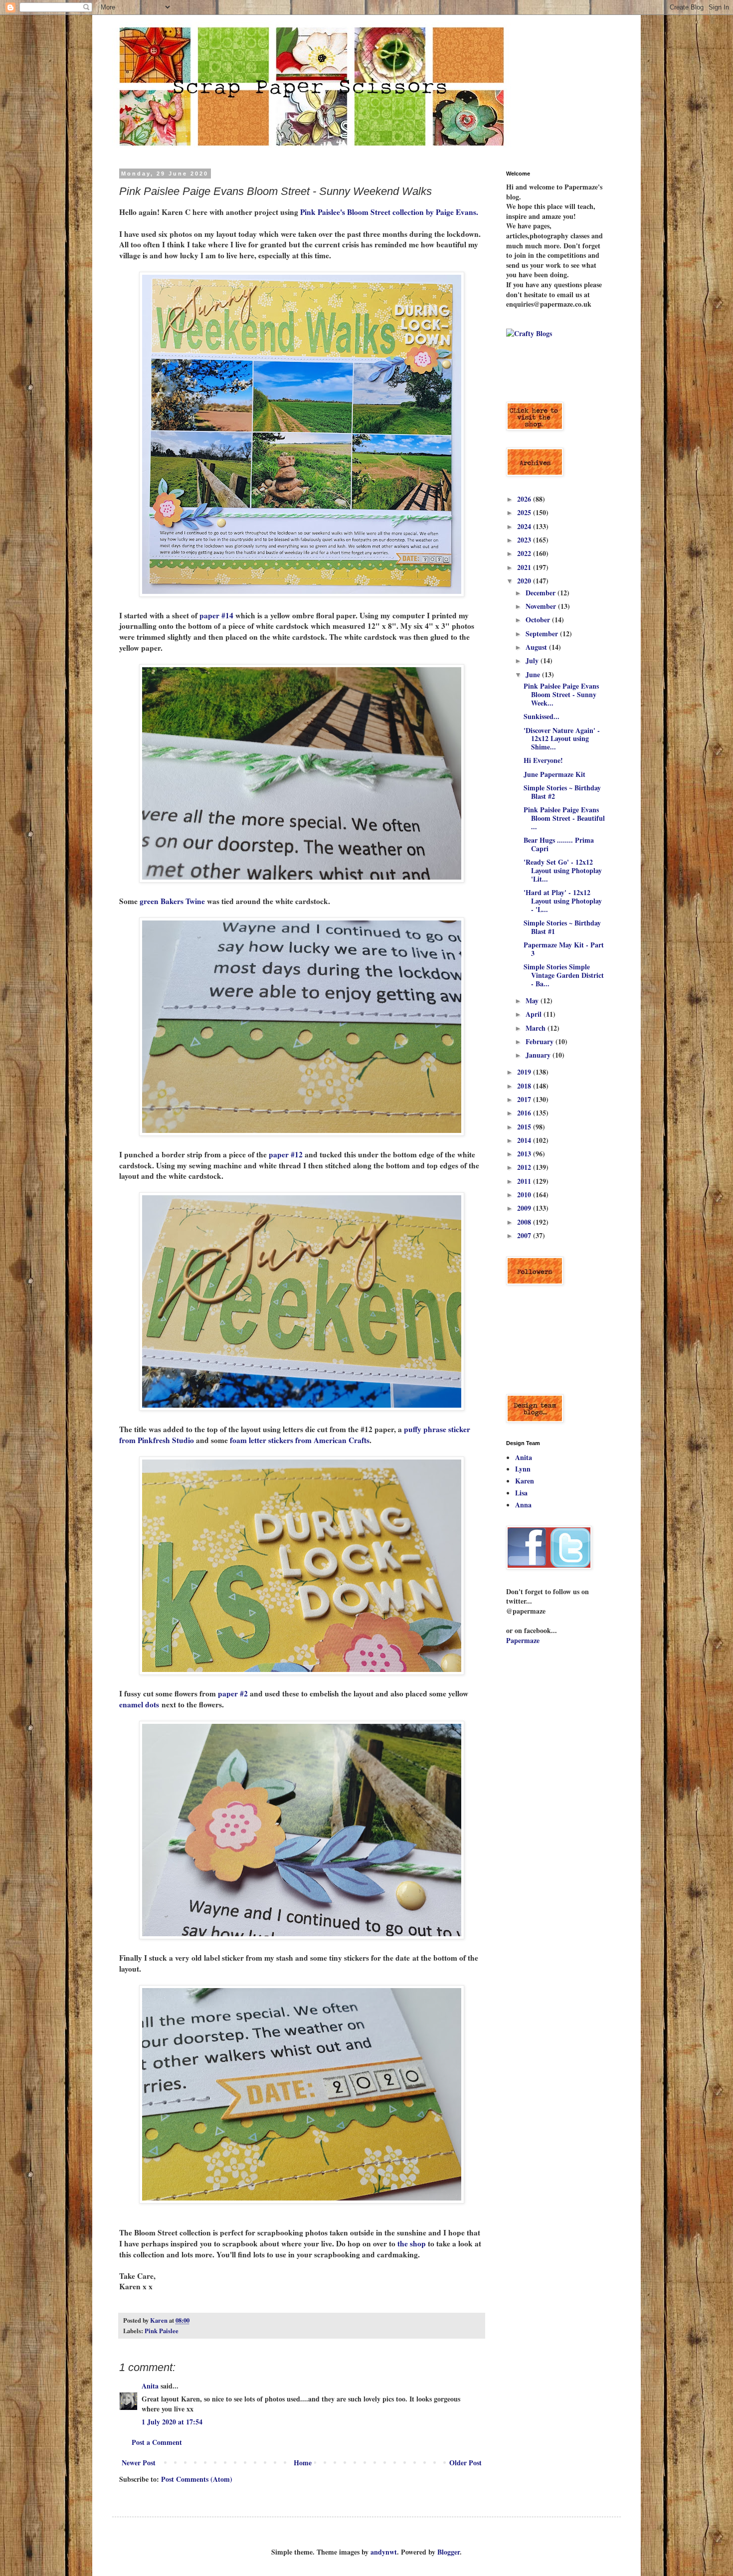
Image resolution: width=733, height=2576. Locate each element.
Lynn (523, 1469)
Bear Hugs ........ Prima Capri (559, 844)
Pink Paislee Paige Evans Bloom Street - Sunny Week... (561, 694)
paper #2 (233, 1693)
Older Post (465, 2463)
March (537, 1028)
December (542, 593)
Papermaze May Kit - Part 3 (564, 949)
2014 (525, 1140)
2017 (525, 1099)
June (534, 674)
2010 (525, 1195)
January (539, 1055)
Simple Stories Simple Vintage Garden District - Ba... (564, 975)
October (539, 620)
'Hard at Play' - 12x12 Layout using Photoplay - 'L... (563, 901)
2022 (525, 553)
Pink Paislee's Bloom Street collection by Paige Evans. (390, 212)
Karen (525, 1481)
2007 (525, 1235)
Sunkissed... (542, 716)
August (537, 647)
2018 (525, 1086)
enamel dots (139, 1704)
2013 (525, 1154)
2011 (525, 1181)
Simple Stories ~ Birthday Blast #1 (562, 927)
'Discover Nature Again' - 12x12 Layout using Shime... (562, 739)
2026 (525, 499)
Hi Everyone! (543, 760)
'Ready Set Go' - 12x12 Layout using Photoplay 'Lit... (563, 870)
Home (303, 2463)
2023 (525, 540)
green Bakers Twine (172, 901)
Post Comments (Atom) (197, 2479)
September (543, 634)
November (542, 606)
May (533, 1001)
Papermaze (523, 1640)
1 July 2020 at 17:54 (172, 2422)
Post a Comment (157, 2442)
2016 (525, 1113)
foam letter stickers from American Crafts (300, 1440)
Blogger (449, 2552)
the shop (412, 2243)
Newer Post (139, 2463)
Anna (523, 1505)
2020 (525, 581)
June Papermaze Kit (554, 774)
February (541, 1041)
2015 (525, 1127)
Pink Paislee (162, 2331)
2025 (525, 512)
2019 (525, 1072)
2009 (525, 1208)
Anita (150, 2386)
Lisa (521, 1493)
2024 (525, 526)
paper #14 (216, 615)
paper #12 (286, 1154)
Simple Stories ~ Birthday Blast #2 (562, 792)
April (535, 1014)
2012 (525, 1167)
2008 (525, 1222)
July (533, 660)
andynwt (384, 2552)
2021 (525, 567)
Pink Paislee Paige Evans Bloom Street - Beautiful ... (564, 818)
